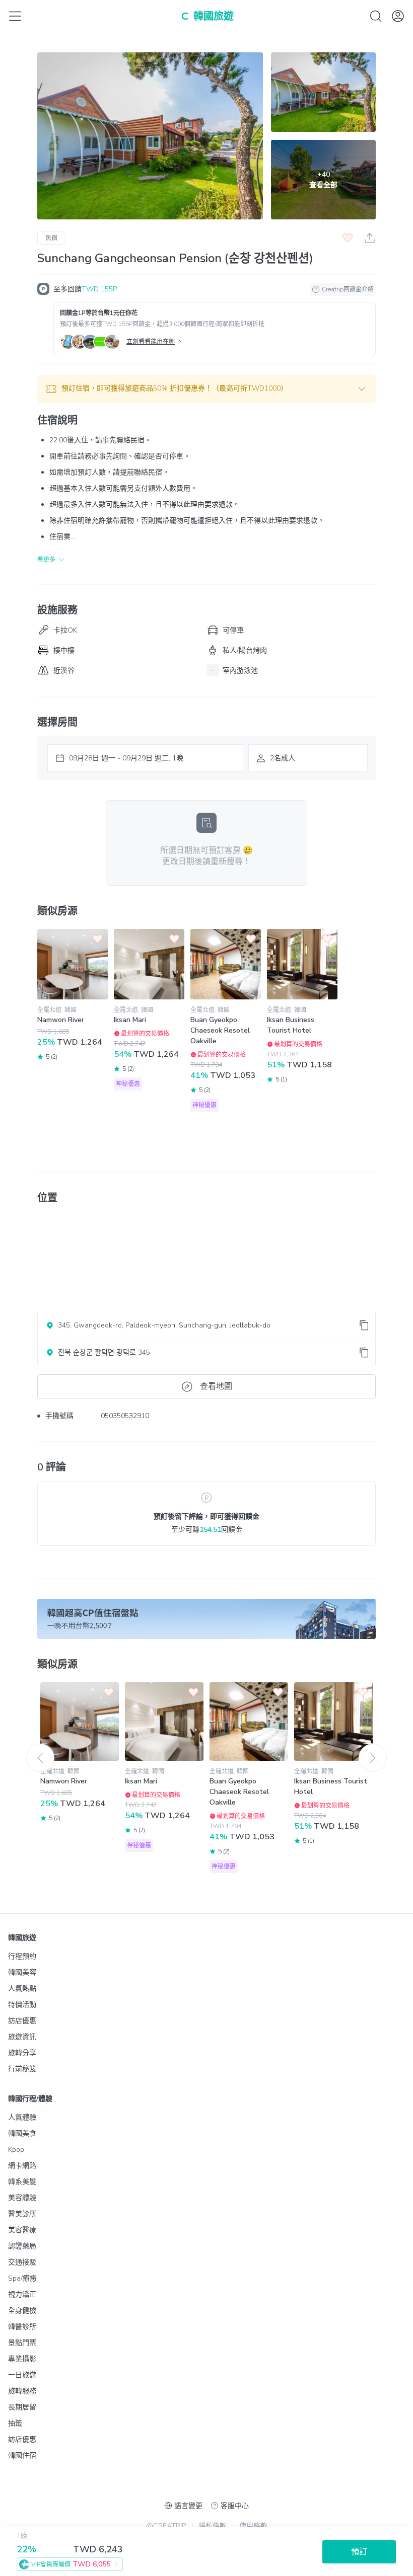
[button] (206, 389)
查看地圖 (216, 1386)
